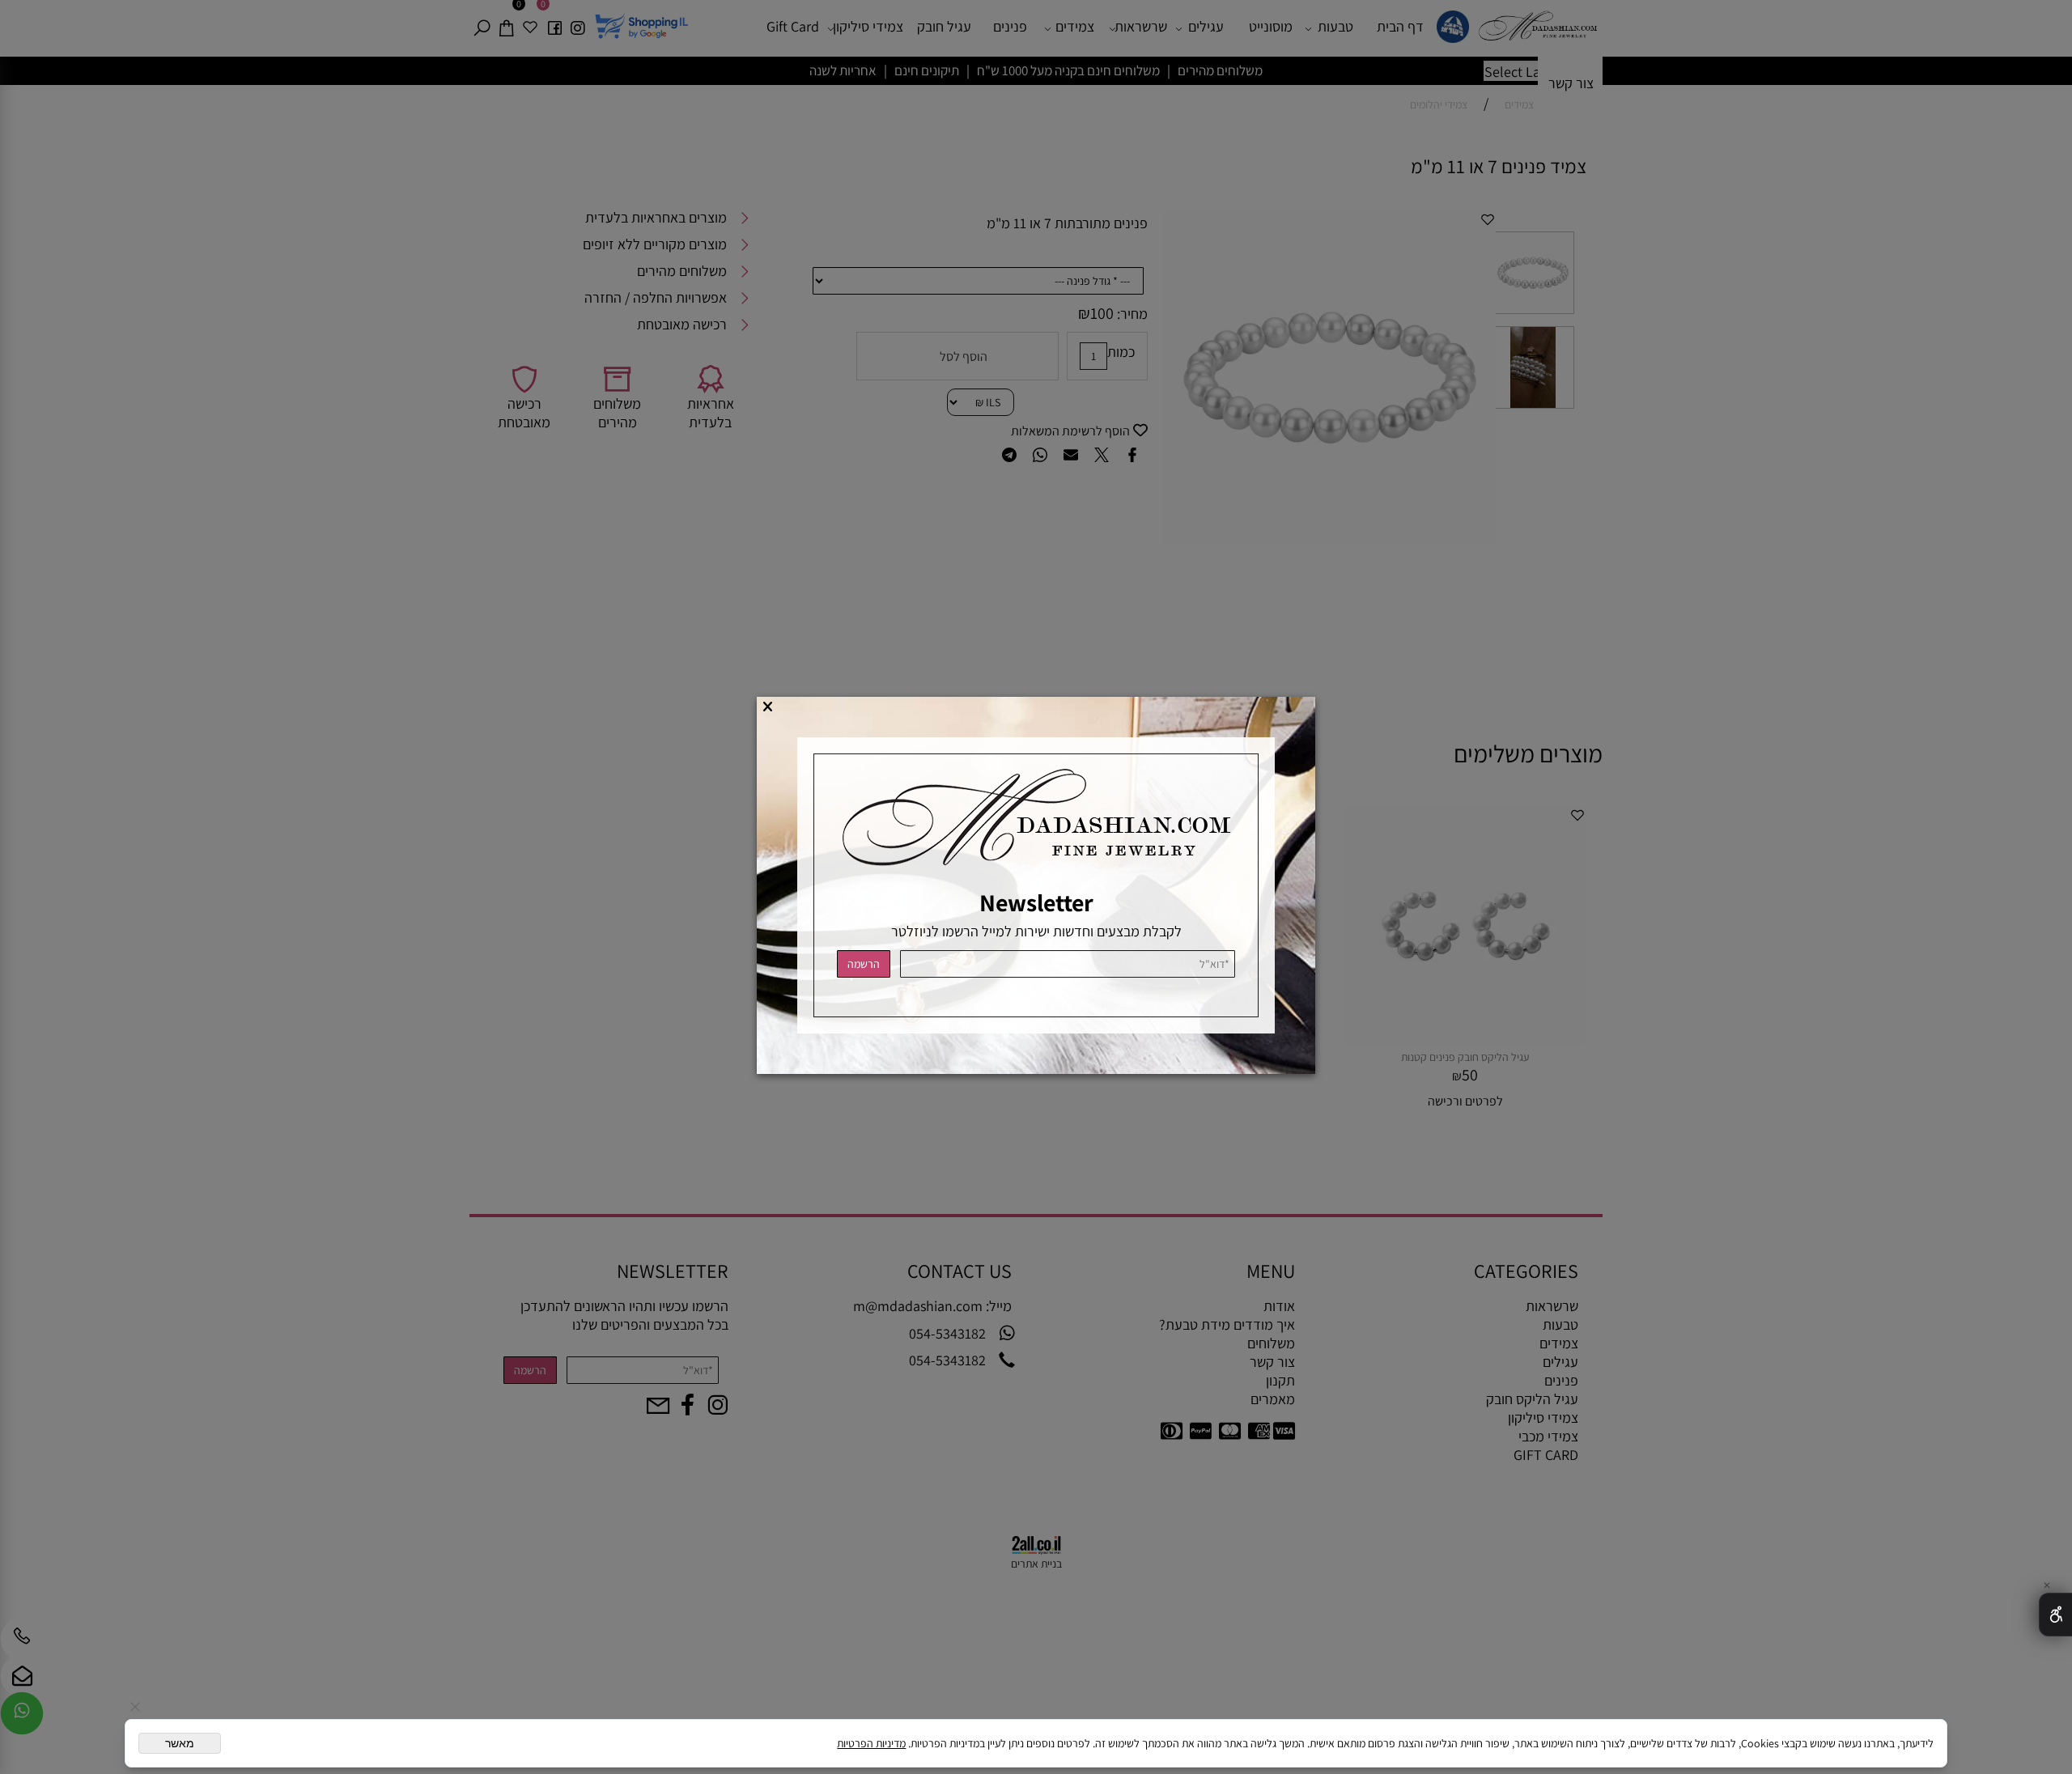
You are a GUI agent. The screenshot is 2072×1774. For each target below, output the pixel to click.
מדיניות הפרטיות (871, 1743)
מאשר (180, 1743)
